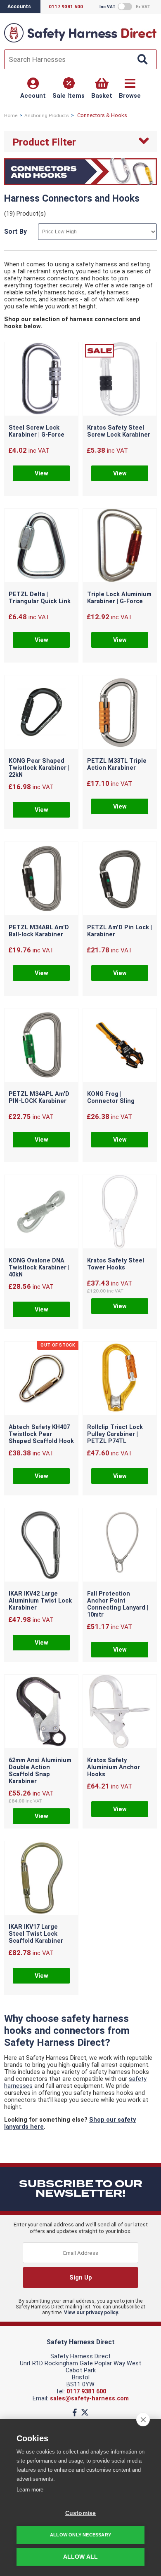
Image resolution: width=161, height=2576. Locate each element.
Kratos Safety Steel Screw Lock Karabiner (119, 431)
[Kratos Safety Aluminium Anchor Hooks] (120, 1712)
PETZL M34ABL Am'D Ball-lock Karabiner (39, 931)
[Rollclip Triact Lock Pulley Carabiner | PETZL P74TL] (120, 1379)
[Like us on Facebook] (75, 2413)
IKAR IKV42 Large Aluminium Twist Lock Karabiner (40, 1601)
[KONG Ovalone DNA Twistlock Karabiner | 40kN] (41, 1213)
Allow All (81, 2557)
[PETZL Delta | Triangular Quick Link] (41, 546)
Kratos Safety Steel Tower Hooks (116, 1264)
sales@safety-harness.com (89, 2399)
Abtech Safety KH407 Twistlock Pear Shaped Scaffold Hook (41, 1434)
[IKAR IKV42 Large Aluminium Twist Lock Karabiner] (41, 1546)
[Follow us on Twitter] (85, 2413)
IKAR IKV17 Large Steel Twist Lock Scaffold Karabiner (36, 1934)
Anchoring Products (47, 115)
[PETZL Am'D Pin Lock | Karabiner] (120, 879)
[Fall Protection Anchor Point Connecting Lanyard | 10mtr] (120, 1546)
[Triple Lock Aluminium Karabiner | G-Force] (120, 546)
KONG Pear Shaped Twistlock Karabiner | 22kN (39, 768)
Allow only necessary (80, 2535)
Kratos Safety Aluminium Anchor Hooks (114, 1767)
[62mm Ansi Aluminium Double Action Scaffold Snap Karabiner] (41, 1712)
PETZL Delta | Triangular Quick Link (40, 598)
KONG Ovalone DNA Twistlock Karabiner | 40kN (39, 1268)
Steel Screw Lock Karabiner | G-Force (37, 431)
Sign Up (81, 2278)
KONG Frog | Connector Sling (111, 1098)
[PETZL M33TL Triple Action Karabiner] (120, 713)
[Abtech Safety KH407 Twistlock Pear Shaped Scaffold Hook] (41, 1379)
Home (11, 115)
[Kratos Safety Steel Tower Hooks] (120, 1213)
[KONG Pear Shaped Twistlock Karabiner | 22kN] (41, 713)
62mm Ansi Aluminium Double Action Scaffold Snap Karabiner (40, 1771)
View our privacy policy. (92, 2313)
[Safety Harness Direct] (80, 42)
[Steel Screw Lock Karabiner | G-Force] (41, 380)
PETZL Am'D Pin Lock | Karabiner (120, 931)
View (41, 474)
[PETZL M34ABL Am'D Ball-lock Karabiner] (41, 879)
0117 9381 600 (86, 2391)
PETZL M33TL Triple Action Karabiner (117, 764)
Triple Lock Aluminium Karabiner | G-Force (119, 598)
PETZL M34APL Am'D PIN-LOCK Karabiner (39, 1098)
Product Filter (44, 142)
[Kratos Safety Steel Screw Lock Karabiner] (120, 380)
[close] (143, 2419)
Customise (81, 2513)
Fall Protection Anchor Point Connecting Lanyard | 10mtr (118, 1604)
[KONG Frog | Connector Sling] (120, 1046)
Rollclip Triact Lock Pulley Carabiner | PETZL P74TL (115, 1434)
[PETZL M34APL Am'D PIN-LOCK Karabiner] (41, 1046)
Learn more (30, 2490)
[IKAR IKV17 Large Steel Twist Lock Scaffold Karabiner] (41, 1879)
